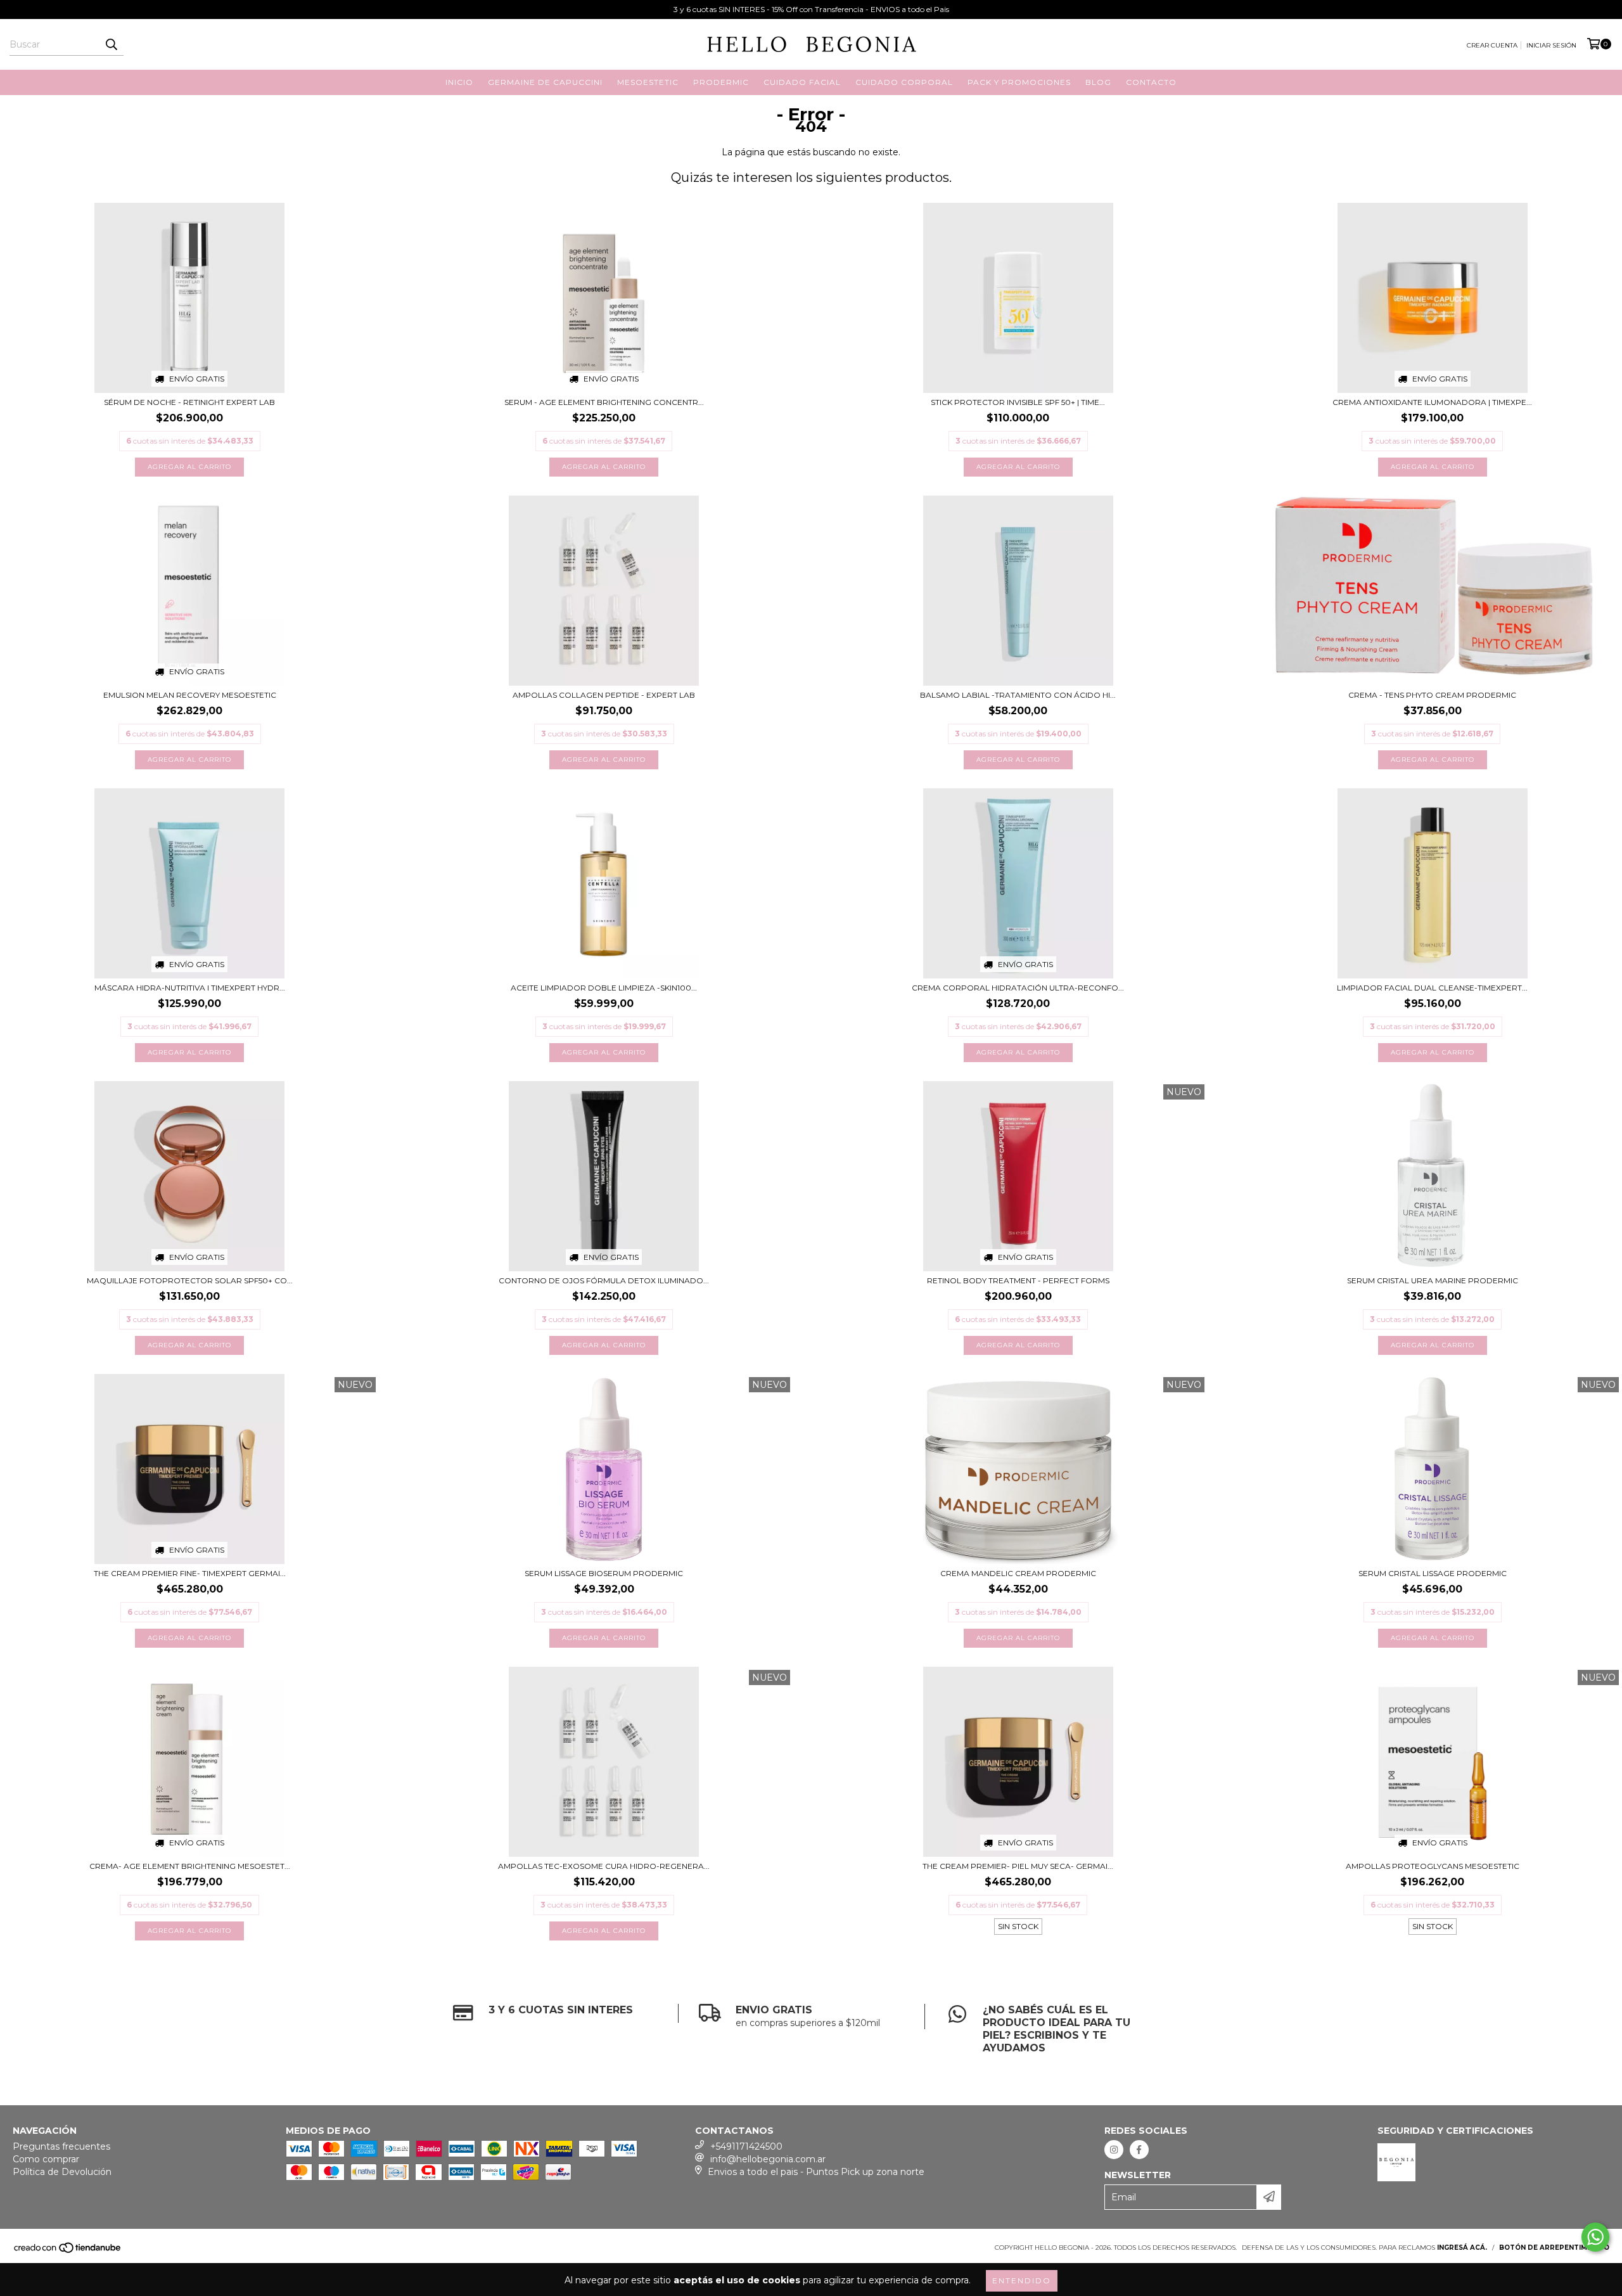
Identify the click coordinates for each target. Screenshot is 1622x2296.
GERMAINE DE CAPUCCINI (545, 82)
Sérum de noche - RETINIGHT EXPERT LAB (189, 402)
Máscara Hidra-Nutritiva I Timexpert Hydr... (190, 988)
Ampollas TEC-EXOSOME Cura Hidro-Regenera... (604, 1866)
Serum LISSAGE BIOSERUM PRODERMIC (604, 1573)
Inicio (459, 82)
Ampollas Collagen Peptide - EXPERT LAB (604, 695)
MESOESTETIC (648, 82)
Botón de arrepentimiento (1554, 2248)
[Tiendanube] (68, 2251)
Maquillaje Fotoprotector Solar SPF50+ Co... (190, 1280)
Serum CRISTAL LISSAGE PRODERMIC (1433, 1573)
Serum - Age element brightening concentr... (604, 402)
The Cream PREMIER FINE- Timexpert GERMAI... (190, 1573)
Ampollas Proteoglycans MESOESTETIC (1433, 1866)
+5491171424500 (746, 2146)
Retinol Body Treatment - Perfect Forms (1018, 1280)
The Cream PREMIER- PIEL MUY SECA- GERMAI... (1018, 1866)
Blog (1098, 82)
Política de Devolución (62, 2172)
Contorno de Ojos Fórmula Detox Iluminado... (604, 1280)
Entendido (1022, 2280)
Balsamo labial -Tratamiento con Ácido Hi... (1018, 695)
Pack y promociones (1019, 82)
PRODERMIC (721, 82)
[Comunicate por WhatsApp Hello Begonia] (1595, 2237)
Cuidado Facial (802, 82)
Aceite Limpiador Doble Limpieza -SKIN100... (604, 988)
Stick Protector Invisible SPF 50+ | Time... (1018, 402)
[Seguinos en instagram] (1114, 2150)
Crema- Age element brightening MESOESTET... (190, 1866)
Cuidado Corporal (904, 82)
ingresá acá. (1462, 2248)
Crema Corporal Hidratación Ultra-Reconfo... (1018, 988)
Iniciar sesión (1551, 45)
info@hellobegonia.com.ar (768, 2159)
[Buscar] (111, 44)
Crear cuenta (1492, 45)
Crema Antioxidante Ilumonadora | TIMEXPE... (1432, 402)
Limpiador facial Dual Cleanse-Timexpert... (1432, 988)
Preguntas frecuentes (61, 2146)
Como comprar (46, 2159)
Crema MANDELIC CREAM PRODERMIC (1018, 1573)
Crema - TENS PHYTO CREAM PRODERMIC (1432, 695)
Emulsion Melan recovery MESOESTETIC (190, 695)
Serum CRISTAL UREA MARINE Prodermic (1433, 1280)
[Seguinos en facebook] (1139, 2150)
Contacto (1151, 82)
